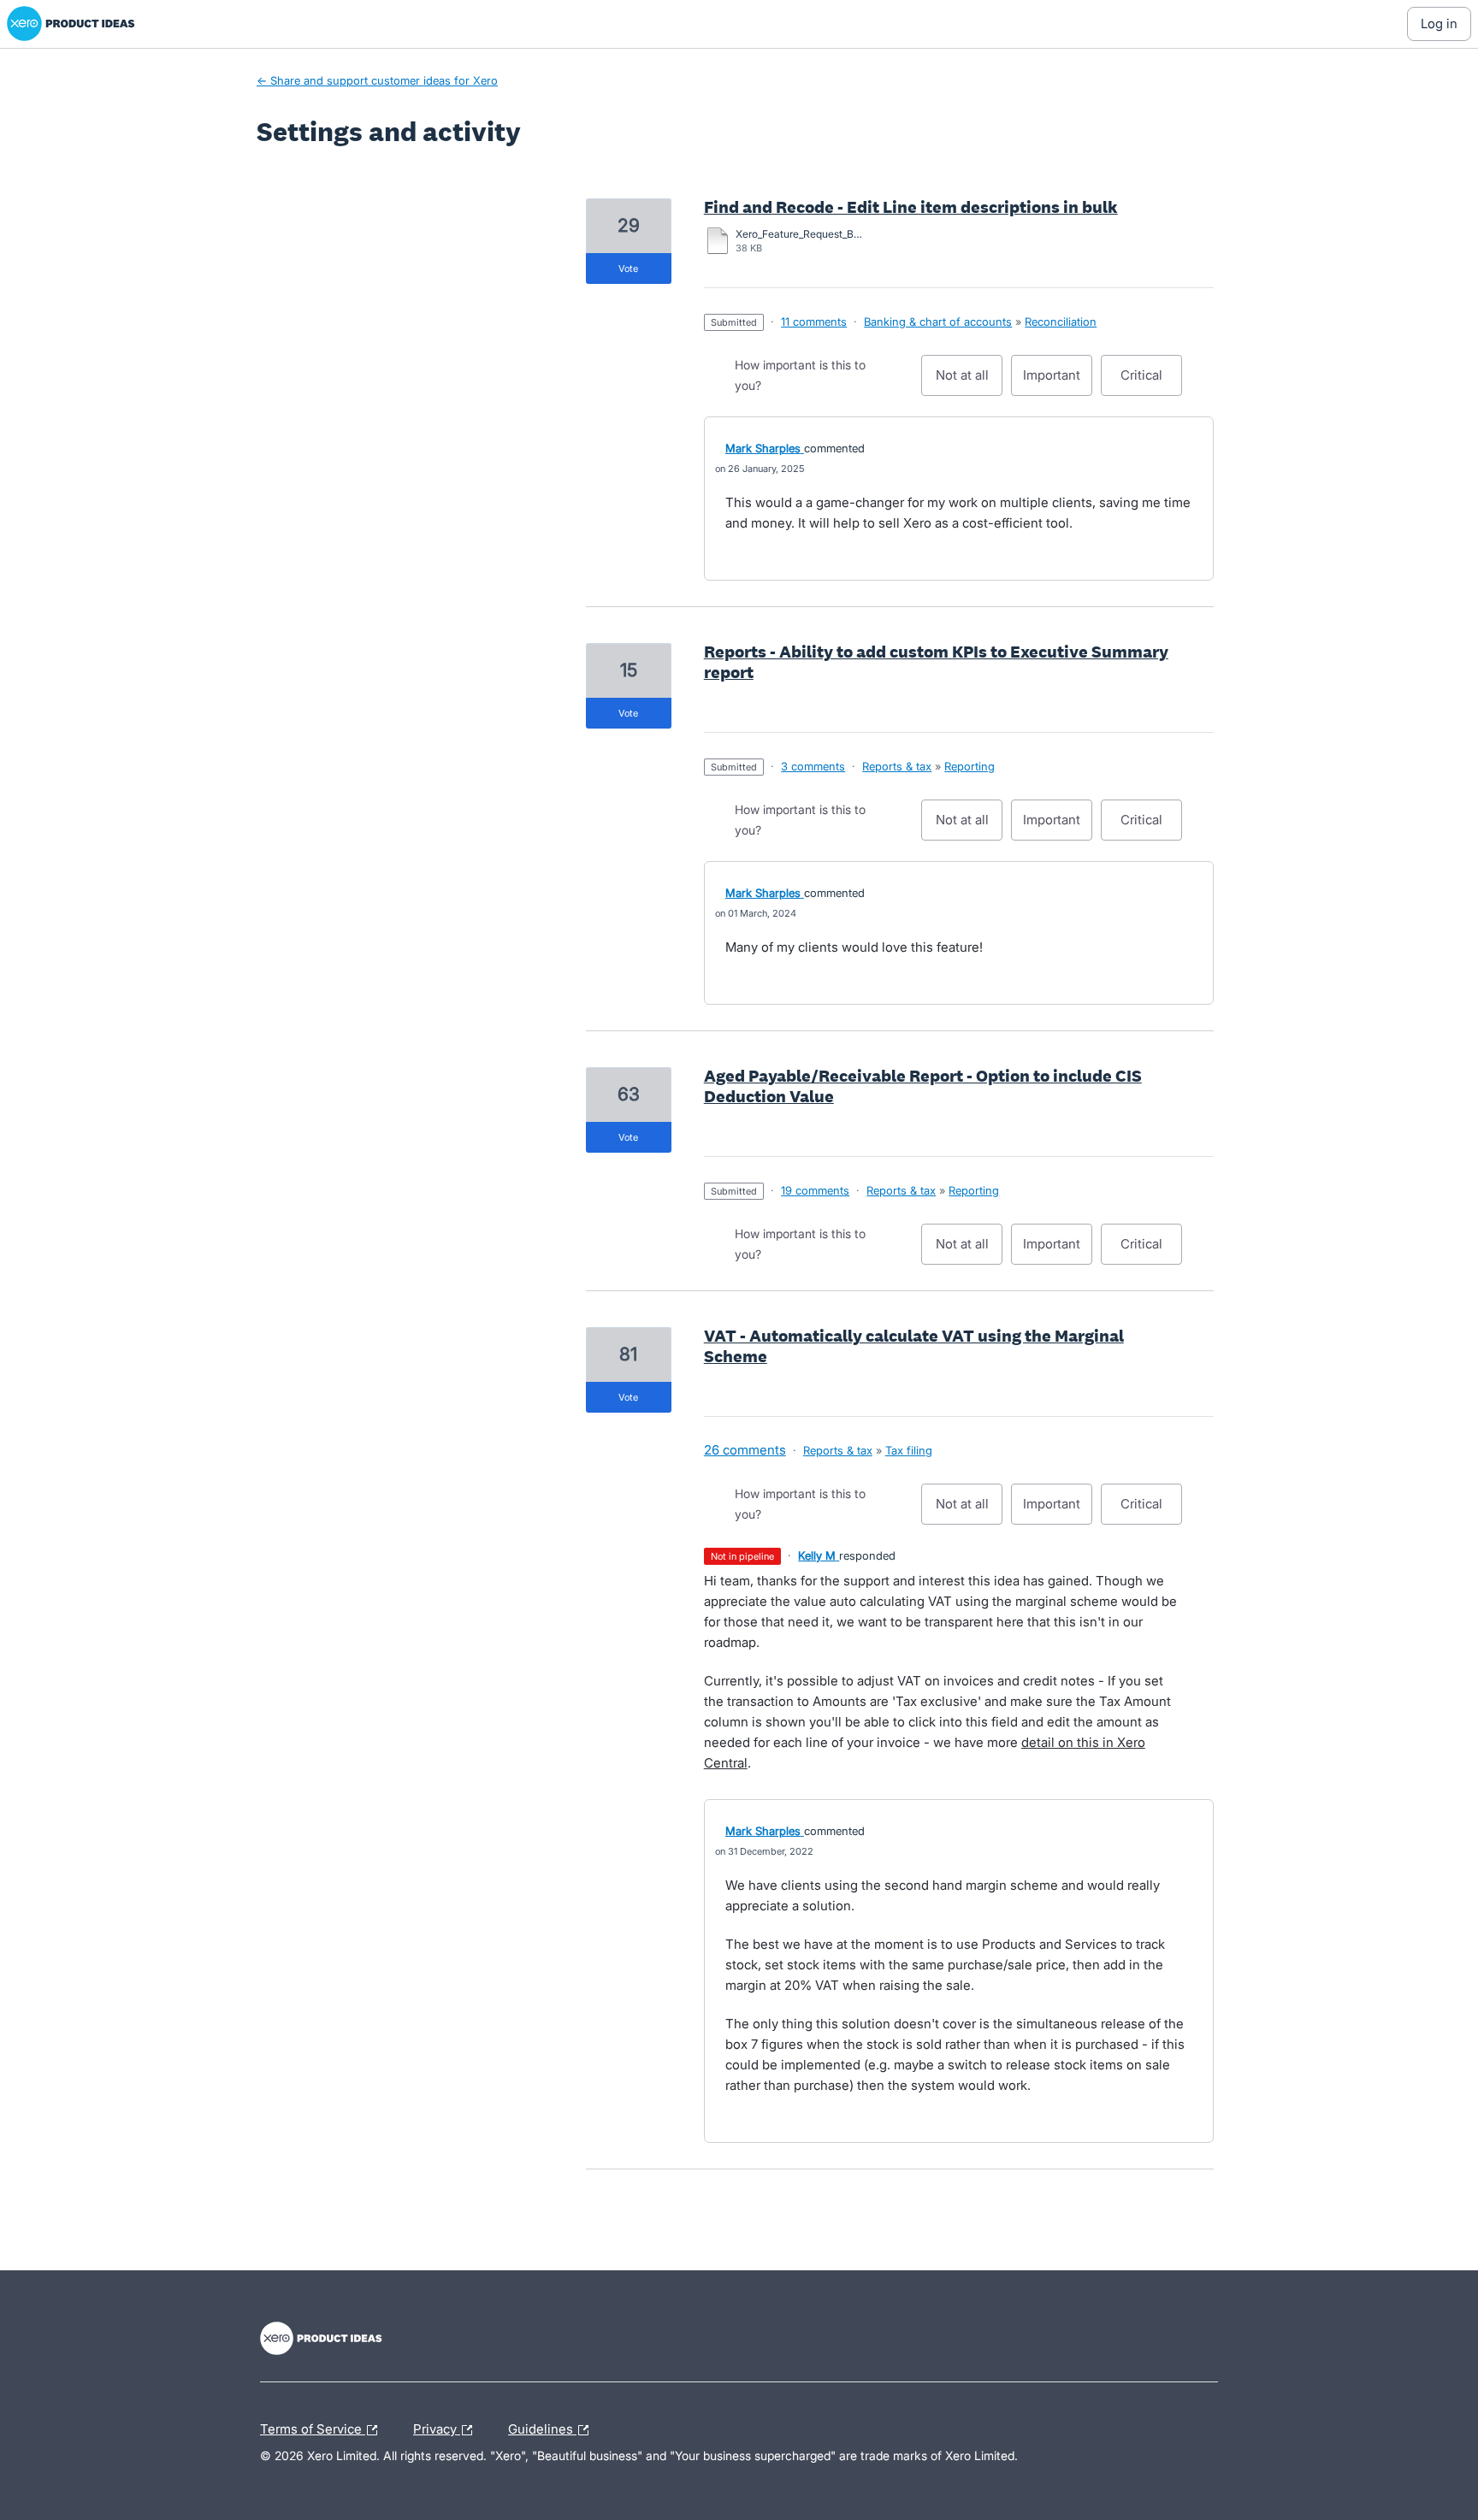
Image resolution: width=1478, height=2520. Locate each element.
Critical (1151, 381)
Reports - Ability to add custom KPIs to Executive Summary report (936, 662)
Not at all (969, 381)
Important (1058, 381)
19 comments (815, 1190)
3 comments (813, 766)
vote (628, 269)
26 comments (745, 1450)
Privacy (437, 2427)
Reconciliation (1061, 322)
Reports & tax (897, 766)
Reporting (970, 766)
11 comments (814, 322)
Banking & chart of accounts (938, 322)
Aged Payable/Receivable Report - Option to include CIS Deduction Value (923, 1086)
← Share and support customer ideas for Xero (377, 80)
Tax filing (909, 1450)
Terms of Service (313, 2427)
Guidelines (542, 2427)
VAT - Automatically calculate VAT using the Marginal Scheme (914, 1346)
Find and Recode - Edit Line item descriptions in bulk (911, 207)
